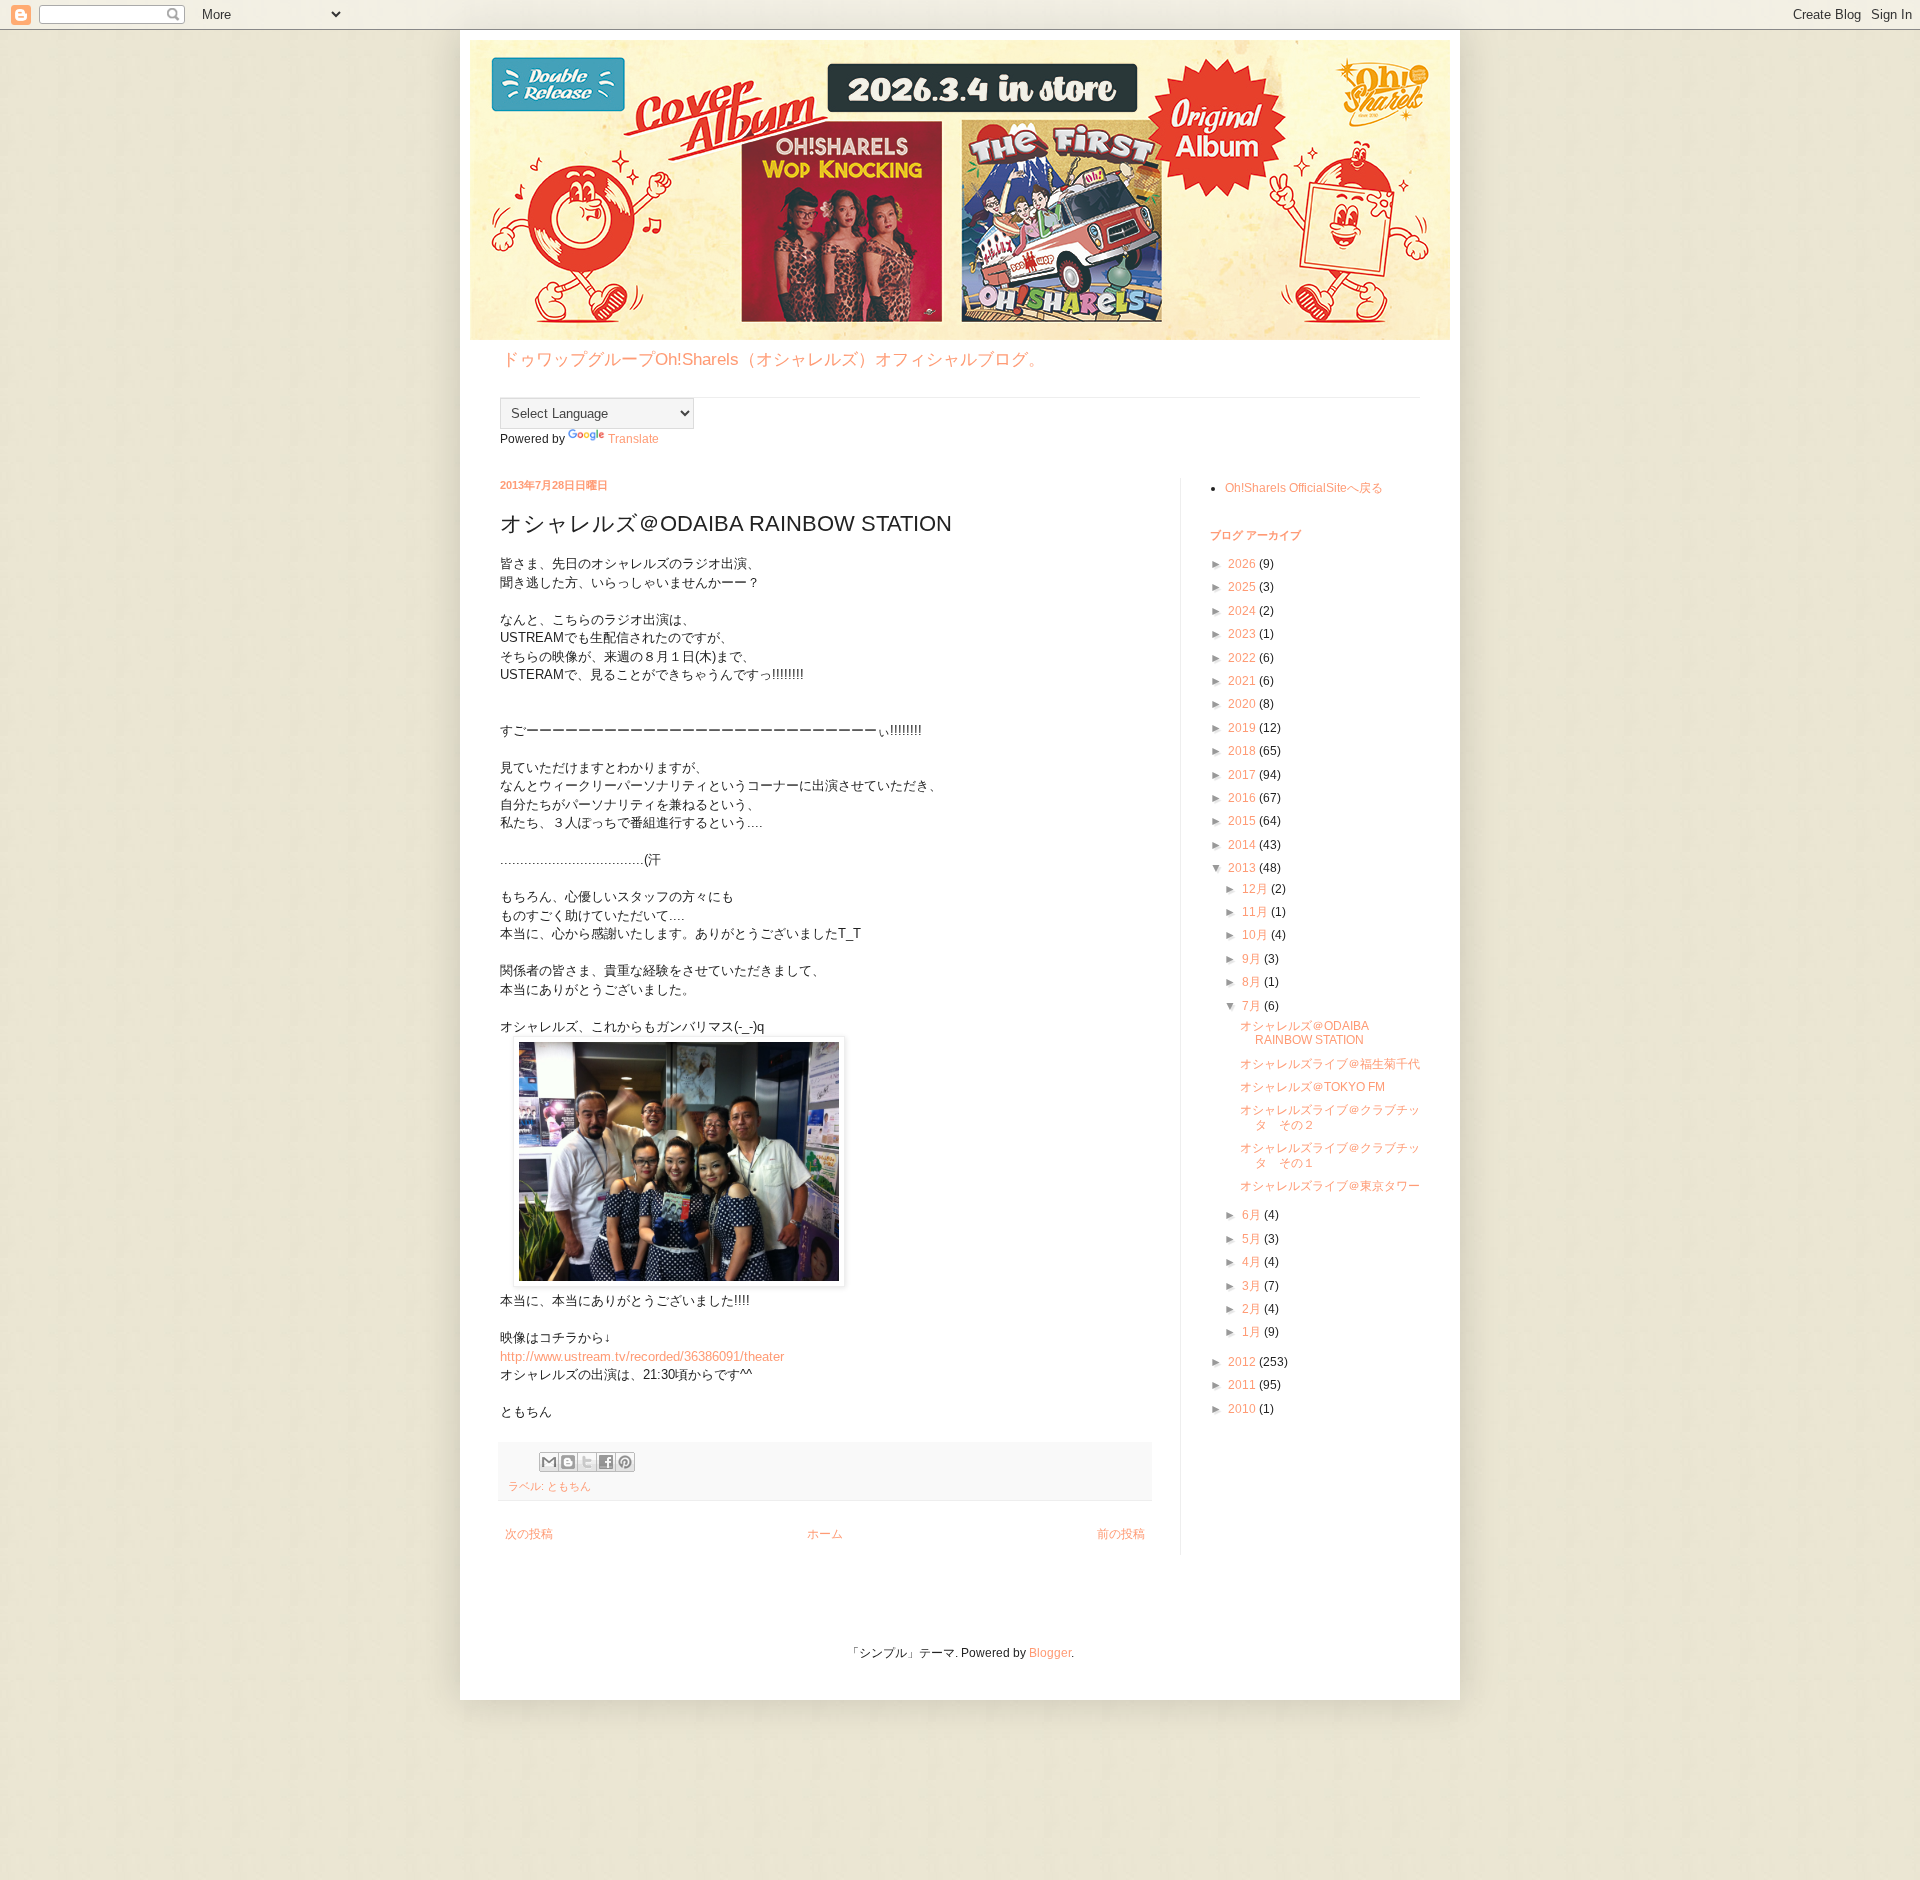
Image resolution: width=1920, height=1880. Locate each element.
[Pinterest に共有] (625, 1462)
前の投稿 (1121, 1534)
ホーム (825, 1534)
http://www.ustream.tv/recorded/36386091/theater (642, 1356)
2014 (1243, 845)
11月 (1256, 912)
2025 (1243, 587)
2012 (1243, 1362)
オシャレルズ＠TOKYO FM (1312, 1087)
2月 (1253, 1309)
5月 (1253, 1239)
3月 (1253, 1286)
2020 (1243, 704)
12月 (1256, 889)
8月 (1253, 982)
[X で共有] (587, 1462)
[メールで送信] (549, 1462)
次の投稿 (529, 1534)
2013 (1243, 868)
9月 (1253, 959)
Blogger (1050, 1653)
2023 (1243, 634)
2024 (1243, 611)
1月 (1253, 1332)
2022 (1243, 658)
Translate (633, 439)
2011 (1243, 1385)
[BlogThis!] (568, 1462)
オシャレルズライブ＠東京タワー (1330, 1186)
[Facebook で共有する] (606, 1462)
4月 (1253, 1262)
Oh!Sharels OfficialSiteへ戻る (1304, 488)
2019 (1243, 728)
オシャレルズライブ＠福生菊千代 (1330, 1064)
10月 (1256, 935)
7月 (1253, 1006)
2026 (1243, 564)
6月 (1253, 1215)
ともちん (569, 1486)
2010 (1243, 1409)
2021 (1243, 681)
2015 (1243, 821)
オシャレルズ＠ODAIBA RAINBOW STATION (1304, 1033)
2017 (1243, 775)
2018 (1243, 751)
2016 (1243, 798)
